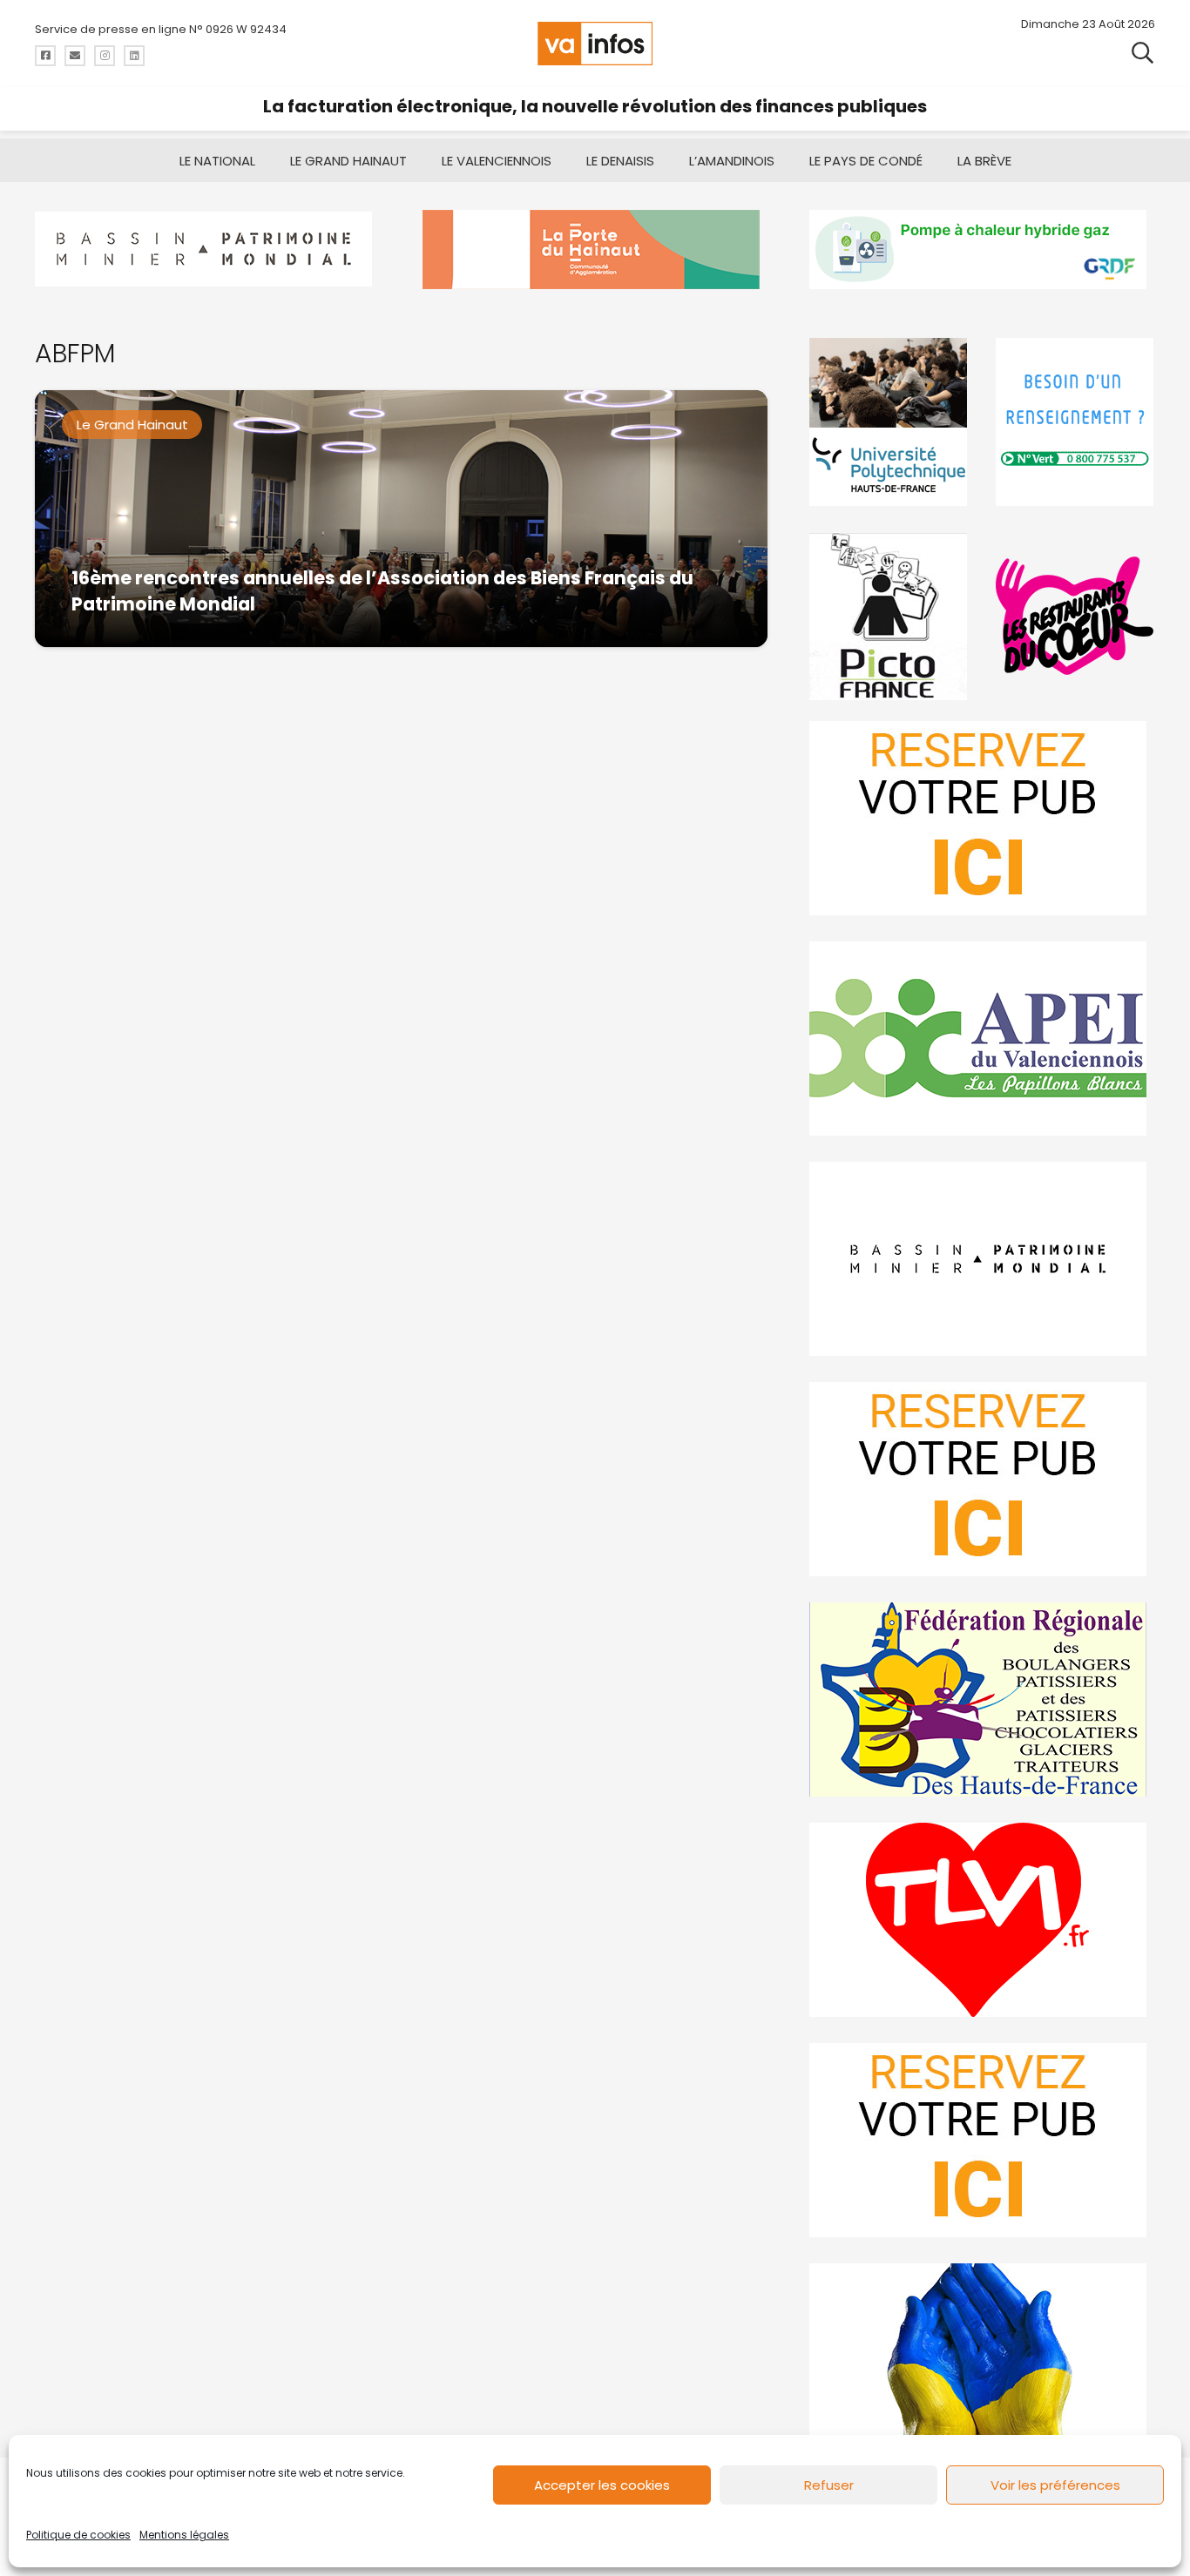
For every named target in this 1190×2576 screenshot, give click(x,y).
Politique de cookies (78, 2535)
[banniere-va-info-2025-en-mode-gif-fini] (982, 250)
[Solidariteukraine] (982, 2360)
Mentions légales (184, 2535)
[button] (1143, 52)
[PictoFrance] (889, 616)
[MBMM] (208, 250)
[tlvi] (982, 1920)
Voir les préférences (1055, 2485)
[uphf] (889, 422)
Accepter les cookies (602, 2485)
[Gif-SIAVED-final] (1075, 422)
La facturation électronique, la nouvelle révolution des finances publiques (595, 106)
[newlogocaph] (595, 250)
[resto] (1075, 616)
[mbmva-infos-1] (982, 1259)
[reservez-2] (982, 1479)
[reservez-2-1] (982, 818)
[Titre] (45, 56)
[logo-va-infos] (595, 44)
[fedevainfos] (982, 1699)
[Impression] (982, 1038)
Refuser (829, 2485)
